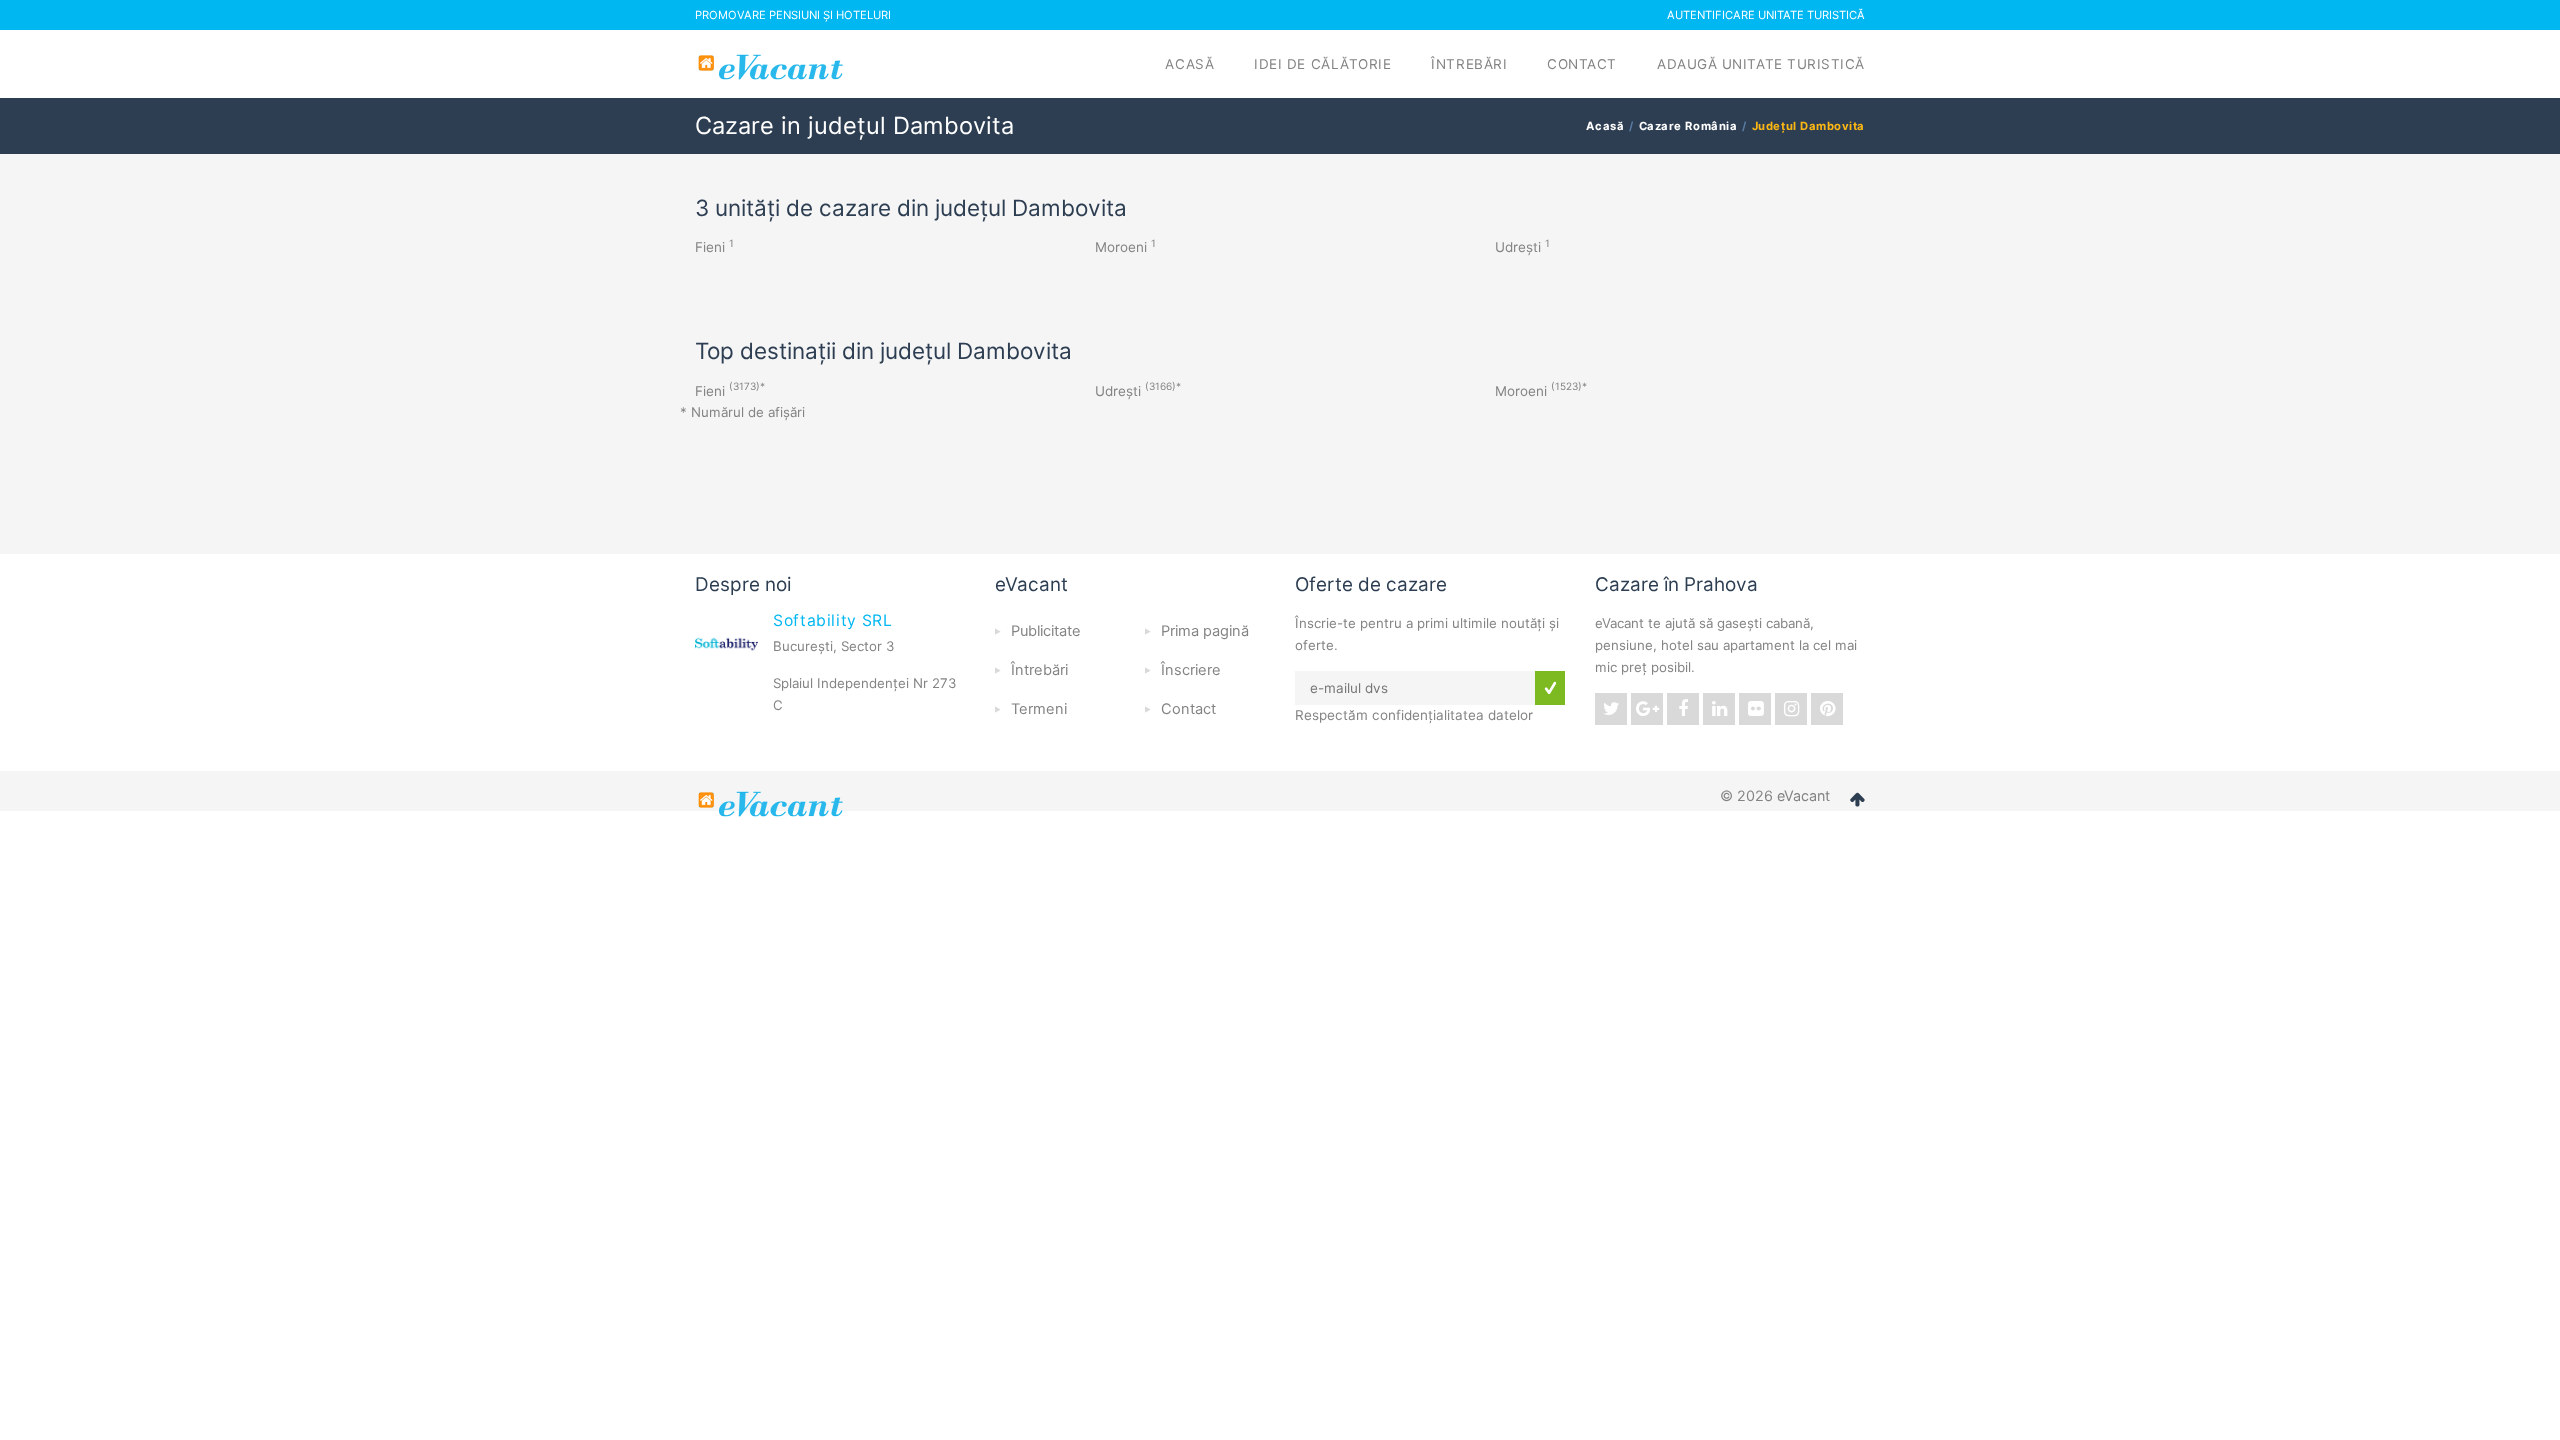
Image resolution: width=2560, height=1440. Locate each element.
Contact (1582, 64)
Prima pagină (1205, 631)
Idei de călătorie (1322, 64)
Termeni (1039, 709)
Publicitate (1046, 631)
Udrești (1518, 247)
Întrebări (1469, 64)
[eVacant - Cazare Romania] (773, 804)
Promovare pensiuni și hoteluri (793, 15)
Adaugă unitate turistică (1761, 64)
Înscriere (1191, 670)
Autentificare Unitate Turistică (1766, 15)
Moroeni (1121, 247)
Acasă (1189, 64)
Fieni (710, 247)
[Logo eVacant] (773, 67)
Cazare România (1688, 126)
